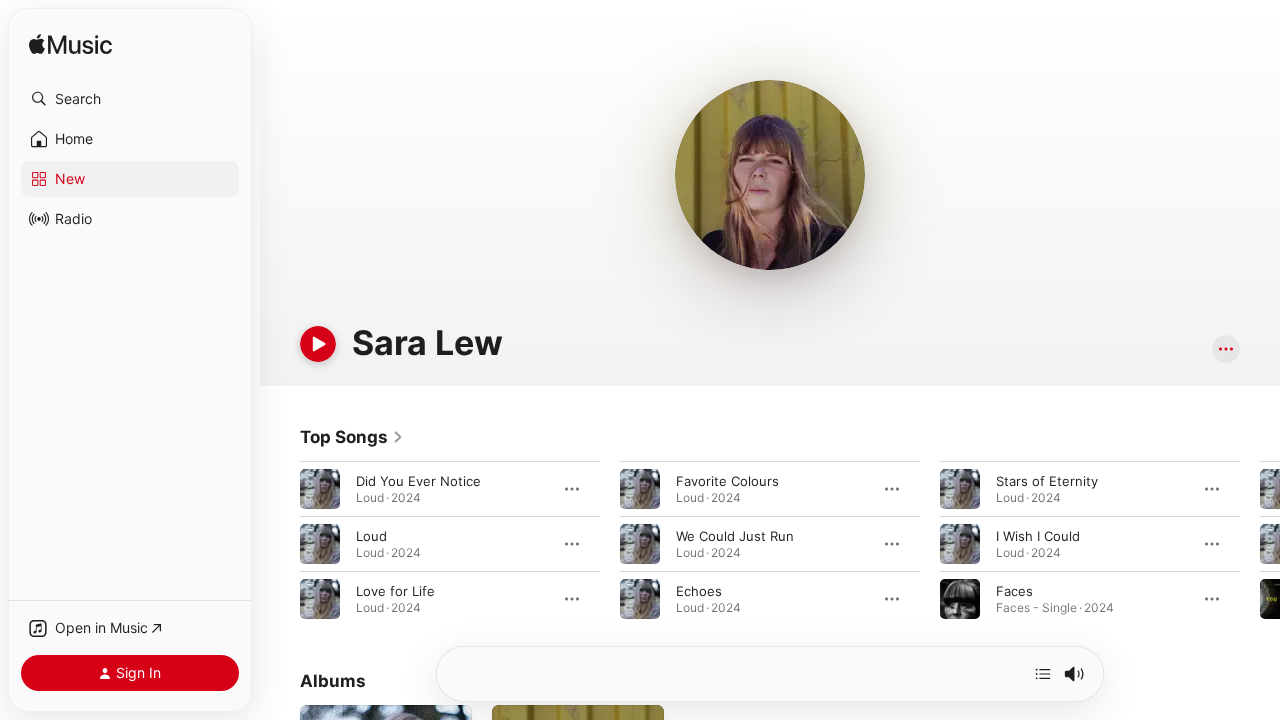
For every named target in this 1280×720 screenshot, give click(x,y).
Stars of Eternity (1047, 481)
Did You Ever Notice (418, 481)
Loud (371, 536)
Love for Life (395, 591)
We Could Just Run (735, 536)
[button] (130, 99)
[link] (352, 437)
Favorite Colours (727, 481)
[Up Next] (1043, 674)
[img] (70, 45)
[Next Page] (1260, 544)
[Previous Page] (280, 544)
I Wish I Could (1038, 536)
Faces (1014, 591)
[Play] (318, 344)
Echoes (699, 591)
